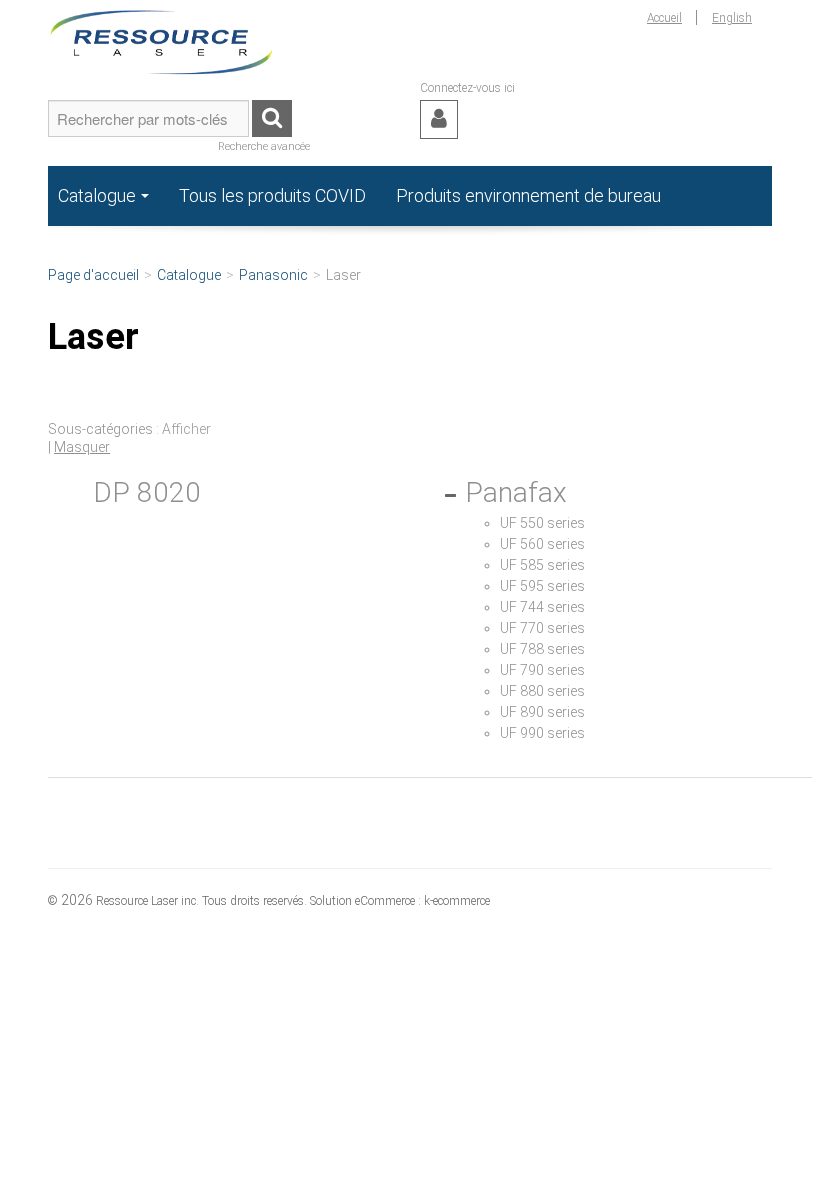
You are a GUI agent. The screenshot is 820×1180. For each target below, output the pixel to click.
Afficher (186, 429)
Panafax (516, 492)
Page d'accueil (93, 275)
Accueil (664, 18)
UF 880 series (542, 691)
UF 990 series (542, 733)
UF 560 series (542, 544)
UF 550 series (542, 523)
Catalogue (97, 195)
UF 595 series (542, 586)
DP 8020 (147, 492)
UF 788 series (542, 649)
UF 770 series (542, 628)
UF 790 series (542, 670)
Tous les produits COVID (272, 195)
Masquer (82, 447)
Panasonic (273, 275)
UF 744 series (542, 607)
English (732, 18)
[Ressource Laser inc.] (162, 39)
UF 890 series (542, 712)
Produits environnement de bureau (528, 195)
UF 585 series (542, 565)
